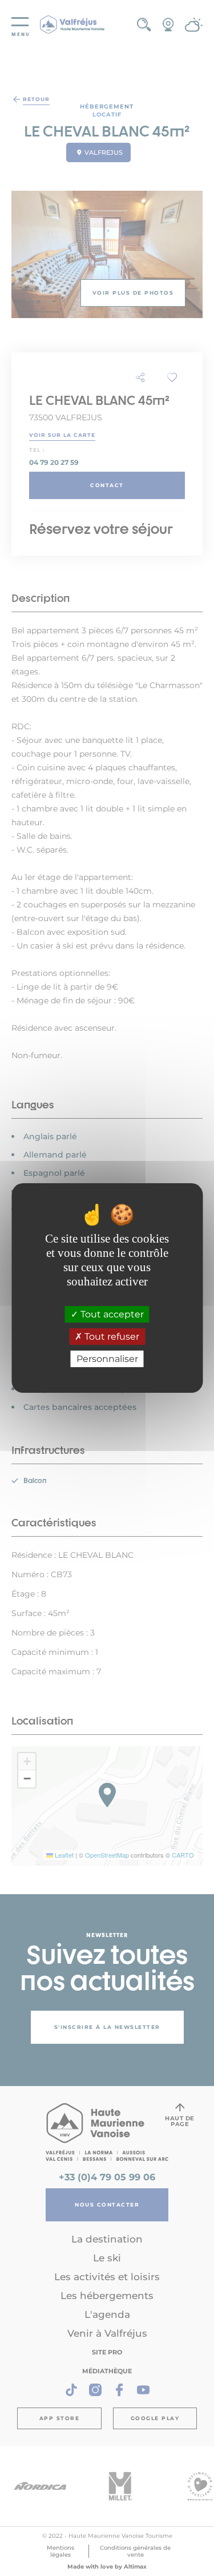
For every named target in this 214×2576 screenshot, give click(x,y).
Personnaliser (107, 1359)
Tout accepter (111, 1314)
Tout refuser (111, 1337)
